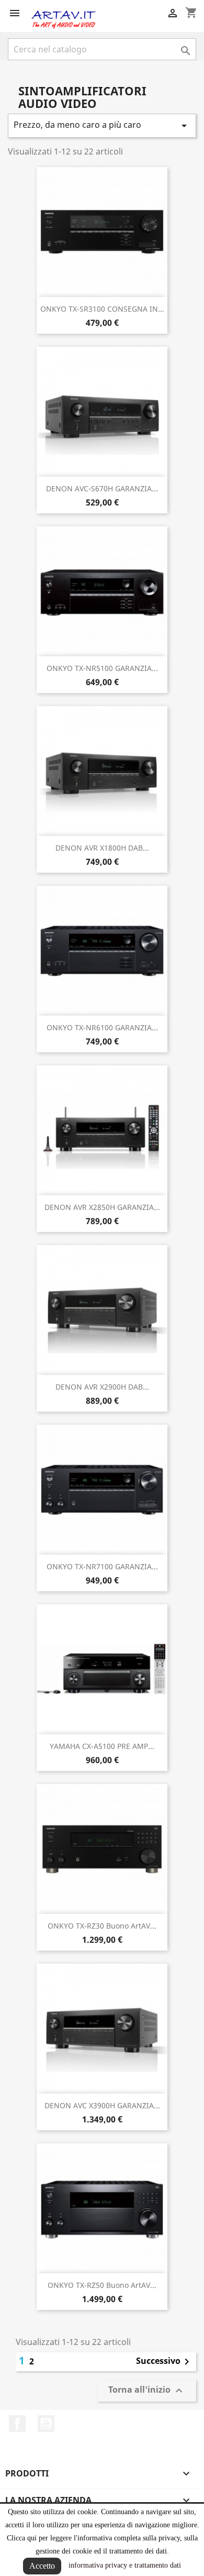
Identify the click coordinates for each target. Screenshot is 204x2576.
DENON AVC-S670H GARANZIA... (102, 488)
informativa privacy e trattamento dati (125, 2565)
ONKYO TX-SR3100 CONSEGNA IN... (102, 309)
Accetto (42, 2566)
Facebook (17, 2424)
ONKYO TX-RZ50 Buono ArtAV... (102, 2285)
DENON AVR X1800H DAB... (102, 848)
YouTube (46, 2424)
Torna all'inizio (147, 2391)
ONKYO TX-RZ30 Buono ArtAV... (102, 1926)
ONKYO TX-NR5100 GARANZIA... (102, 668)
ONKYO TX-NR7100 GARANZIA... (102, 1566)
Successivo (165, 2362)
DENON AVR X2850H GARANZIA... (102, 1207)
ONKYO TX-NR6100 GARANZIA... (102, 1027)
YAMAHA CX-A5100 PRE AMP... (102, 1746)
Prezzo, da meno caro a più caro (102, 125)
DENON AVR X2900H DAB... (102, 1387)
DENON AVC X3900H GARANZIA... (102, 2105)
